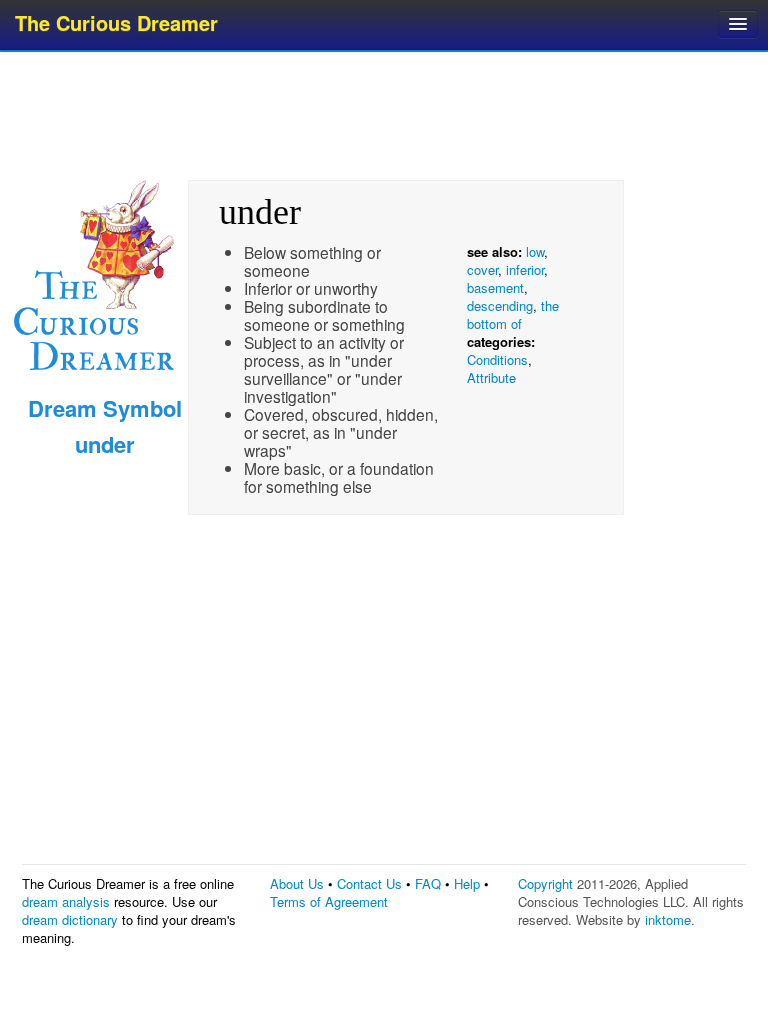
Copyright (545, 883)
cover (482, 269)
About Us (297, 883)
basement (495, 287)
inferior (525, 269)
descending (500, 305)
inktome (668, 919)
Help (467, 883)
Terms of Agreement (329, 901)
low (535, 251)
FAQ (428, 883)
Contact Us (369, 883)
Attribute (491, 377)
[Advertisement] (386, 115)
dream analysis (66, 901)
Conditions (497, 359)
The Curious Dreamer (116, 22)
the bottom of (513, 314)
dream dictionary (70, 919)
